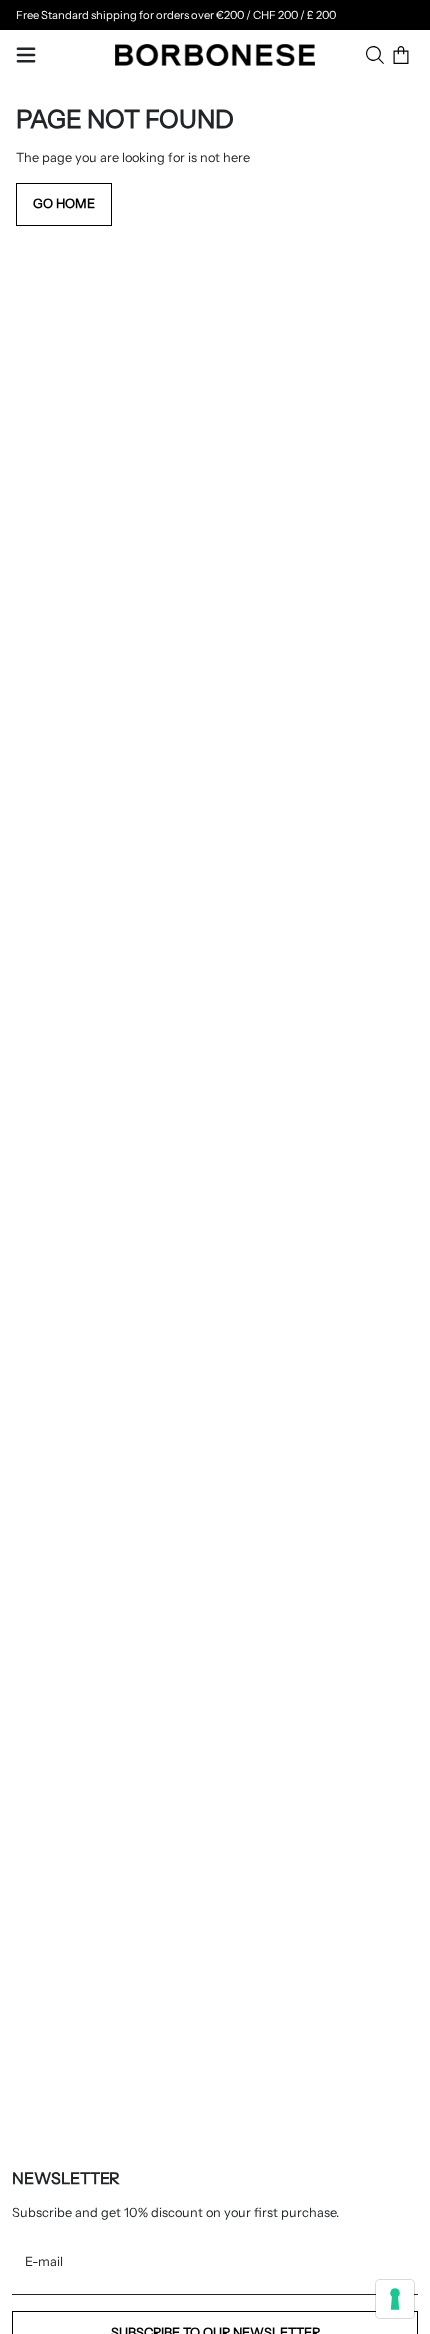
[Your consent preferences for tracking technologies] (395, 2299)
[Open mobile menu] (26, 55)
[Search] (375, 55)
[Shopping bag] (401, 55)
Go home (64, 203)
